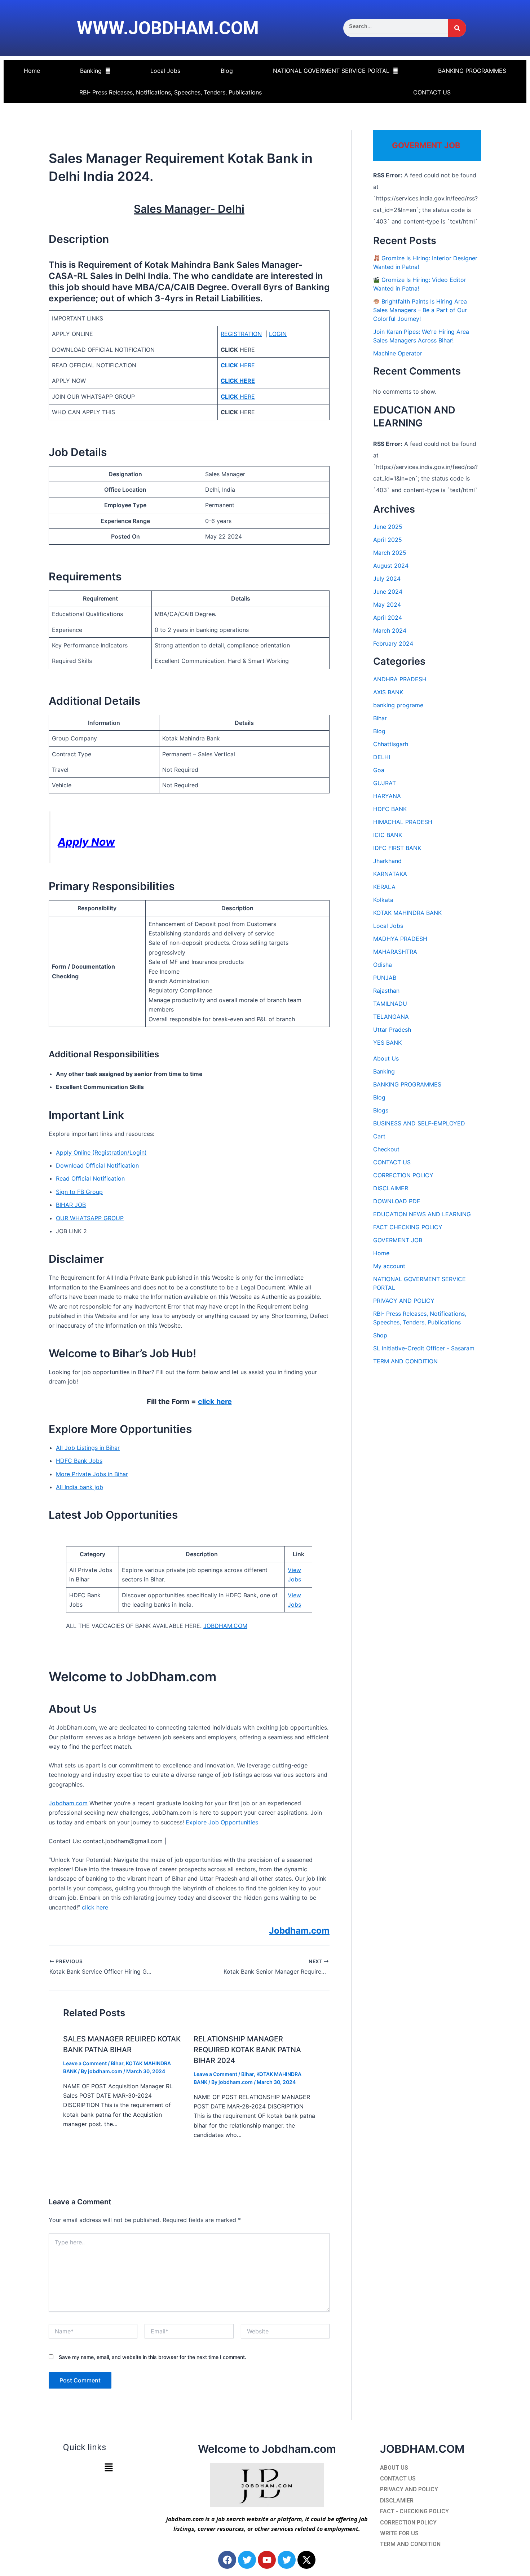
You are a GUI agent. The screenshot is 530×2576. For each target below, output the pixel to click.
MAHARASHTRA (395, 952)
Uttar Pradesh (392, 1030)
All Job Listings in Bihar (88, 1448)
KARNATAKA (390, 874)
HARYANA (387, 796)
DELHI (382, 757)
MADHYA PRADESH (400, 939)
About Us (386, 1058)
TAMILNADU (390, 1004)
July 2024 (387, 579)
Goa (379, 770)
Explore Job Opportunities (222, 1822)
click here (215, 1402)
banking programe (398, 705)
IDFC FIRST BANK (397, 848)
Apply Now (86, 842)
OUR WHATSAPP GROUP (90, 1218)
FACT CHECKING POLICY (408, 1227)
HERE (238, 365)
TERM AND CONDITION (405, 1361)
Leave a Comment (85, 2063)
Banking (91, 71)
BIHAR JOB (71, 1205)
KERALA (384, 887)
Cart (379, 1136)
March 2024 (390, 630)
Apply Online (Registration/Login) (101, 1152)
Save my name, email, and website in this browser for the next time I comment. (153, 2357)
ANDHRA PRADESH (400, 679)
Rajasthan (386, 991)
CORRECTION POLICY (403, 1175)
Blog (227, 71)
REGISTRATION (241, 334)
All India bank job (79, 1487)
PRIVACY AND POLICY (404, 1301)
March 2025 (390, 553)
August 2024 (391, 566)
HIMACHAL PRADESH (403, 822)
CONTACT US (432, 92)
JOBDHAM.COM (225, 1626)
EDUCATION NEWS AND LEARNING (422, 1214)
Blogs (381, 1110)
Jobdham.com (68, 1803)
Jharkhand (387, 861)
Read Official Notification (90, 1178)
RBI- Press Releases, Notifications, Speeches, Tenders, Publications (171, 92)
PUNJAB (385, 978)
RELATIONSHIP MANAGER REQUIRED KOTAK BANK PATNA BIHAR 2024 (247, 2050)
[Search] (457, 28)
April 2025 (388, 540)
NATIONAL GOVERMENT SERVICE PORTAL (331, 71)
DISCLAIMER (391, 1188)
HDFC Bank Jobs (79, 1461)
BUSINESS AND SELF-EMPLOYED (419, 1123)
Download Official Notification (97, 1165)
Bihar (117, 2063)
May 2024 (387, 605)
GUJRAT (385, 783)
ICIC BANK (388, 835)
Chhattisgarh (391, 744)
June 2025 (388, 527)
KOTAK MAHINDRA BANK (407, 913)
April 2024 (388, 618)
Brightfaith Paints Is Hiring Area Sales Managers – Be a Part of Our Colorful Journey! (420, 310)
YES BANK (387, 1043)
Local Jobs (165, 71)
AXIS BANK (388, 692)
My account (389, 1266)
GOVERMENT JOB (398, 1240)
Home (32, 71)
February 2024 (393, 643)
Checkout (386, 1149)
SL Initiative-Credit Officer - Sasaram (424, 1348)
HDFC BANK (390, 809)
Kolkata (383, 900)
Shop (380, 1335)
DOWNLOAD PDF (397, 1201)
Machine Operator (398, 353)
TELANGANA (391, 1017)
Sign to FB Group (79, 1192)
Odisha (383, 965)
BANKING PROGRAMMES (472, 71)
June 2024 (388, 592)
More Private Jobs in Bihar (92, 1474)
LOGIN (278, 334)
